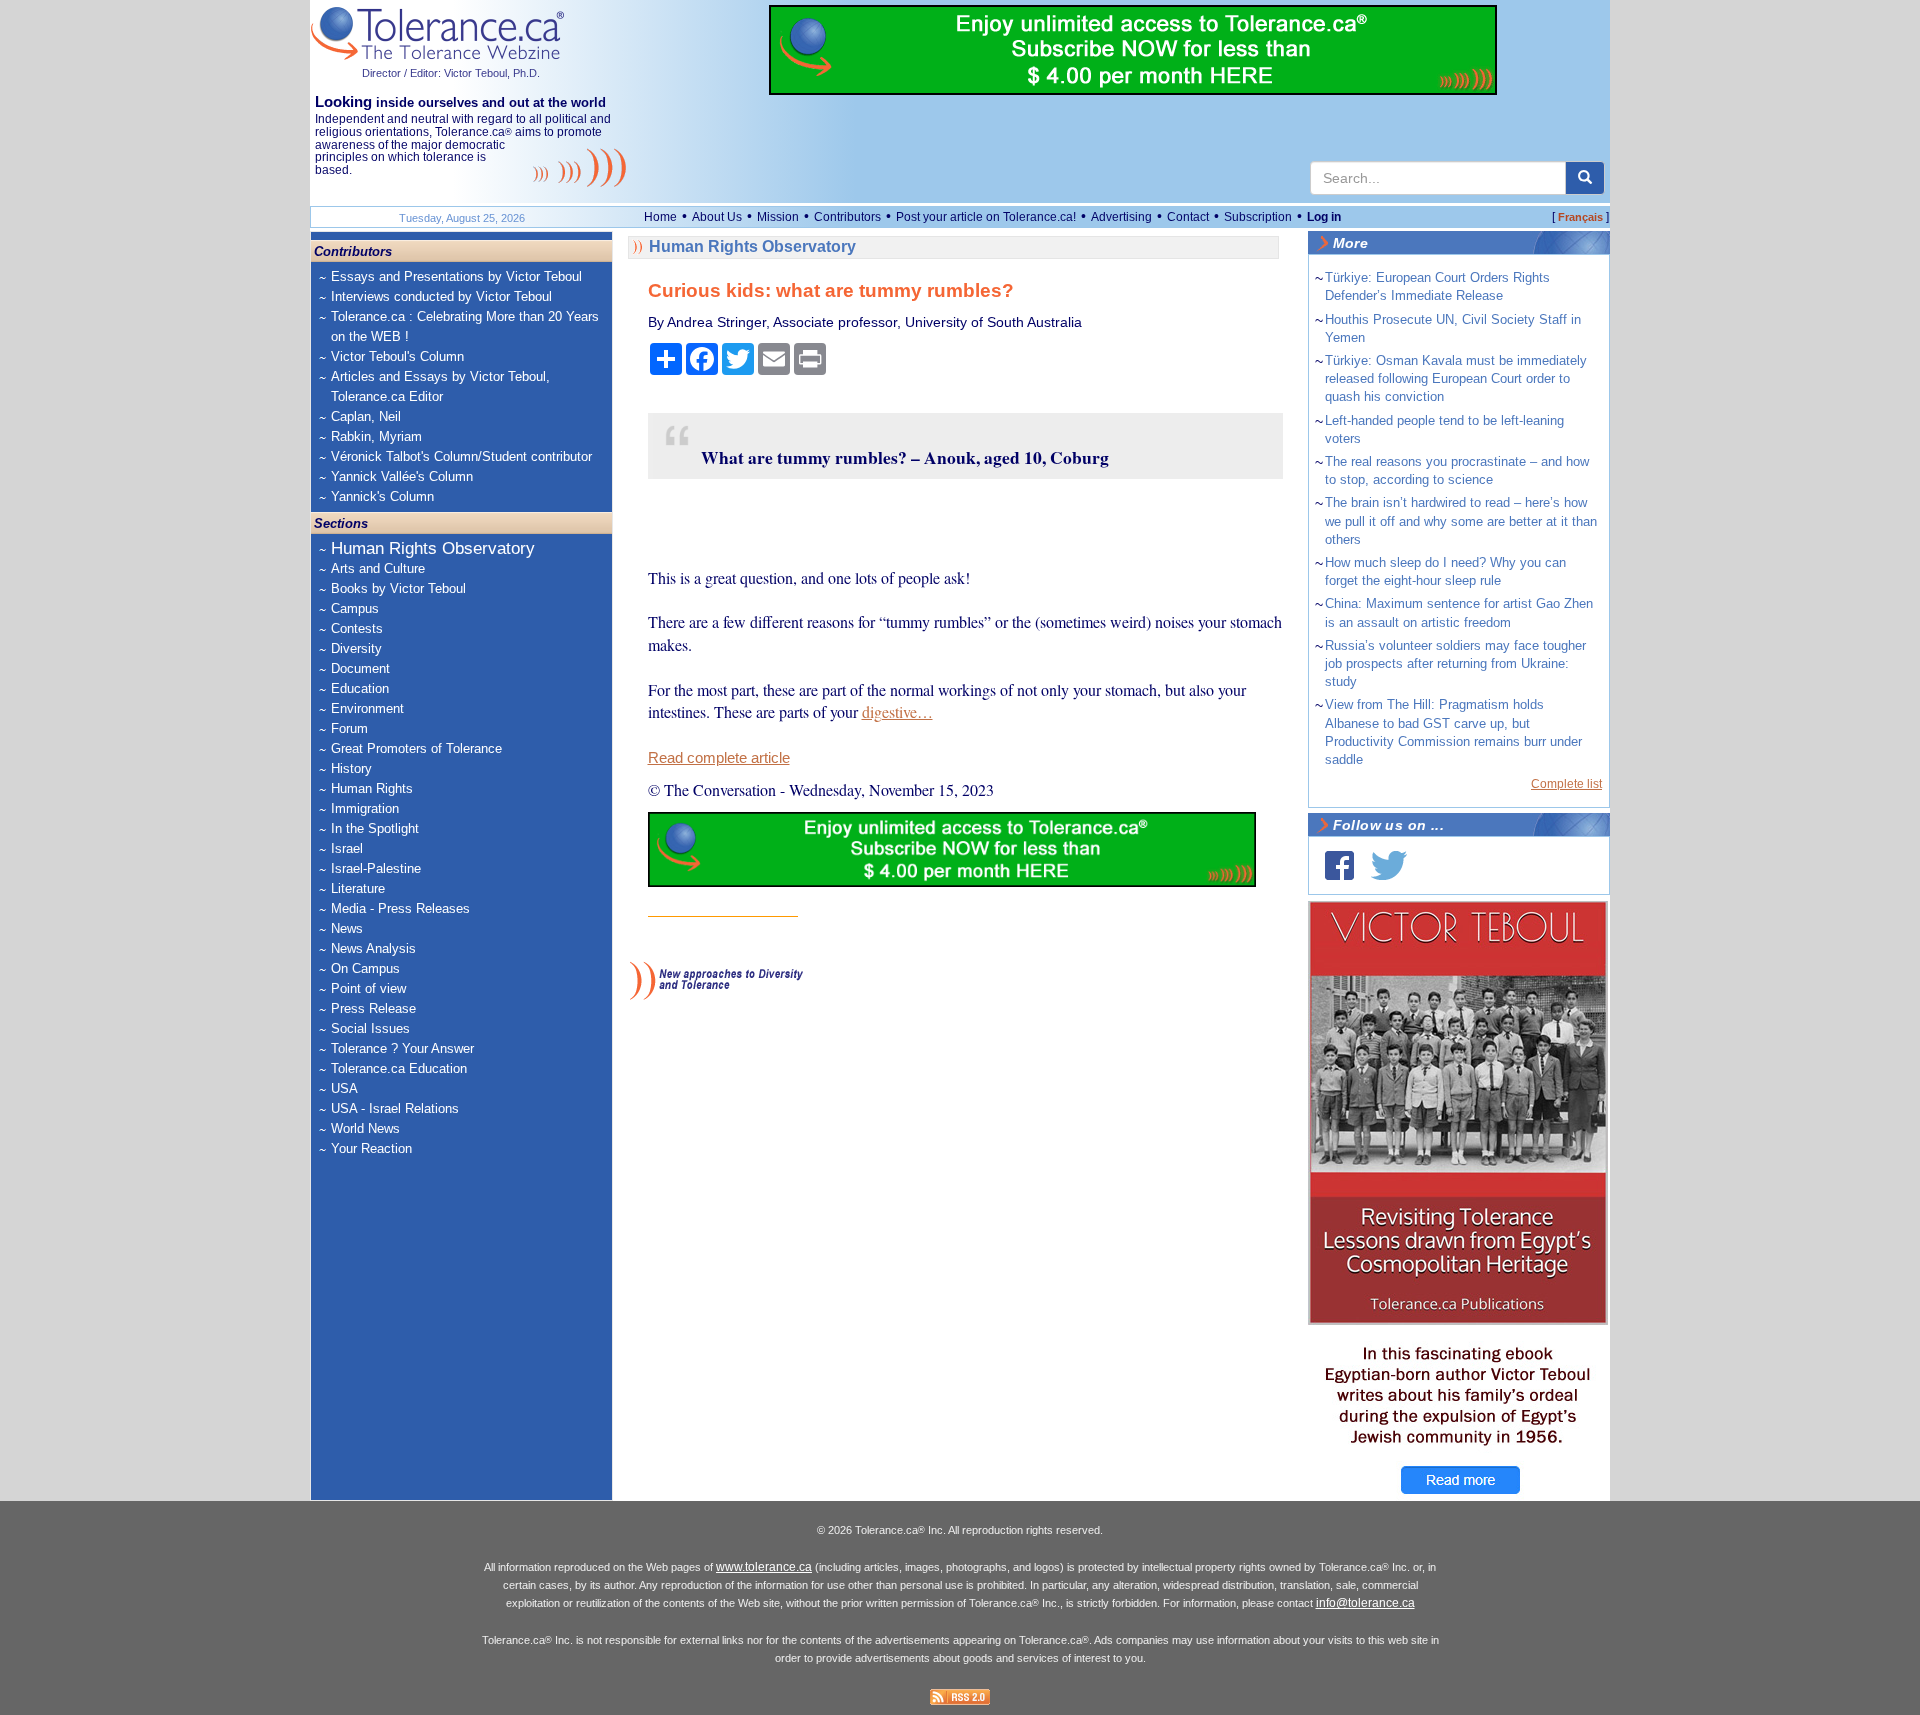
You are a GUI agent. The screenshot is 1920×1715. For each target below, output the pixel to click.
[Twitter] (1389, 865)
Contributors (847, 217)
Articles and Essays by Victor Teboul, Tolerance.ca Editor (440, 386)
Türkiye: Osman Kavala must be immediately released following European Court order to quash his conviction (1456, 378)
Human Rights (372, 788)
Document (360, 668)
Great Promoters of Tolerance (416, 748)
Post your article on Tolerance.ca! (986, 217)
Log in (1324, 217)
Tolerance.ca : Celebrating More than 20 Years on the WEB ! (465, 326)
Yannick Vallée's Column (402, 476)
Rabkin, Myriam (376, 436)
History (351, 768)
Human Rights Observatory (433, 548)
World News (365, 1128)
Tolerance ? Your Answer (402, 1048)
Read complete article (719, 758)
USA (344, 1088)
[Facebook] (1339, 865)
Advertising (1121, 217)
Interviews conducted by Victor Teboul (441, 296)
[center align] (1585, 178)
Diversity (356, 648)
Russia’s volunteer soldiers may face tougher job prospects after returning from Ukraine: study (1455, 663)
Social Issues (370, 1028)
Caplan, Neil (366, 416)
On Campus (365, 968)
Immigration (365, 808)
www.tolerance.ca (764, 1567)
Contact (1188, 217)
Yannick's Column (382, 496)
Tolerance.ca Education (399, 1068)
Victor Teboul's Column (397, 356)
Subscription (1258, 217)
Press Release (373, 1008)
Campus (355, 608)
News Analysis (373, 948)
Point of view (368, 988)
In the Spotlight (375, 828)
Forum (349, 728)
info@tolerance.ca (1365, 1603)
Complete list (1566, 784)
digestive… (897, 711)
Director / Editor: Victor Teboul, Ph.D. (451, 73)
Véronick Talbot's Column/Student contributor (461, 456)
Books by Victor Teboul (398, 588)
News (347, 928)
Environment (367, 708)
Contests (357, 628)
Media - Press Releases (400, 908)
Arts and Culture (378, 568)
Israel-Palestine (376, 868)
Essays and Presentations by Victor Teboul (456, 276)
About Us (717, 217)
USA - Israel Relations (395, 1108)
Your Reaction (371, 1148)
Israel (347, 848)
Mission (778, 217)
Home (660, 217)
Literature (358, 888)
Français (1580, 217)
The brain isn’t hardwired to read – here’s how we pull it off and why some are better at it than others (1461, 520)
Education (360, 688)
